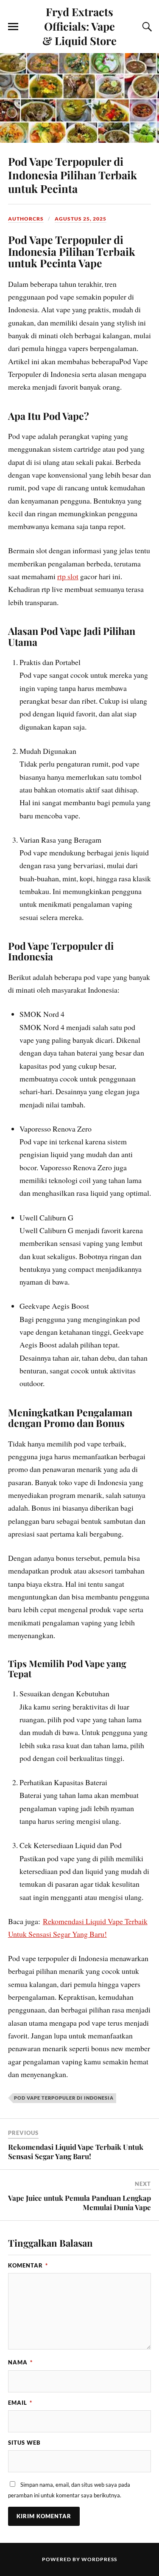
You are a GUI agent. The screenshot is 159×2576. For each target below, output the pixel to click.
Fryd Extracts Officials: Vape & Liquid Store (79, 26)
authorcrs (26, 219)
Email (20, 2403)
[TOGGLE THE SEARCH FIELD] (146, 27)
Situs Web (24, 2443)
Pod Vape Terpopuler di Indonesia (64, 2098)
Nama (20, 2362)
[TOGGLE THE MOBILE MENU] (13, 27)
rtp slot (68, 576)
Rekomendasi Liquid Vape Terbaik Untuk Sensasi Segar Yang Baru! (76, 2151)
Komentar (28, 2265)
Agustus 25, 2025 (81, 219)
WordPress (99, 2559)
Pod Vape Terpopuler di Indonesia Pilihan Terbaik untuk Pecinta (73, 175)
